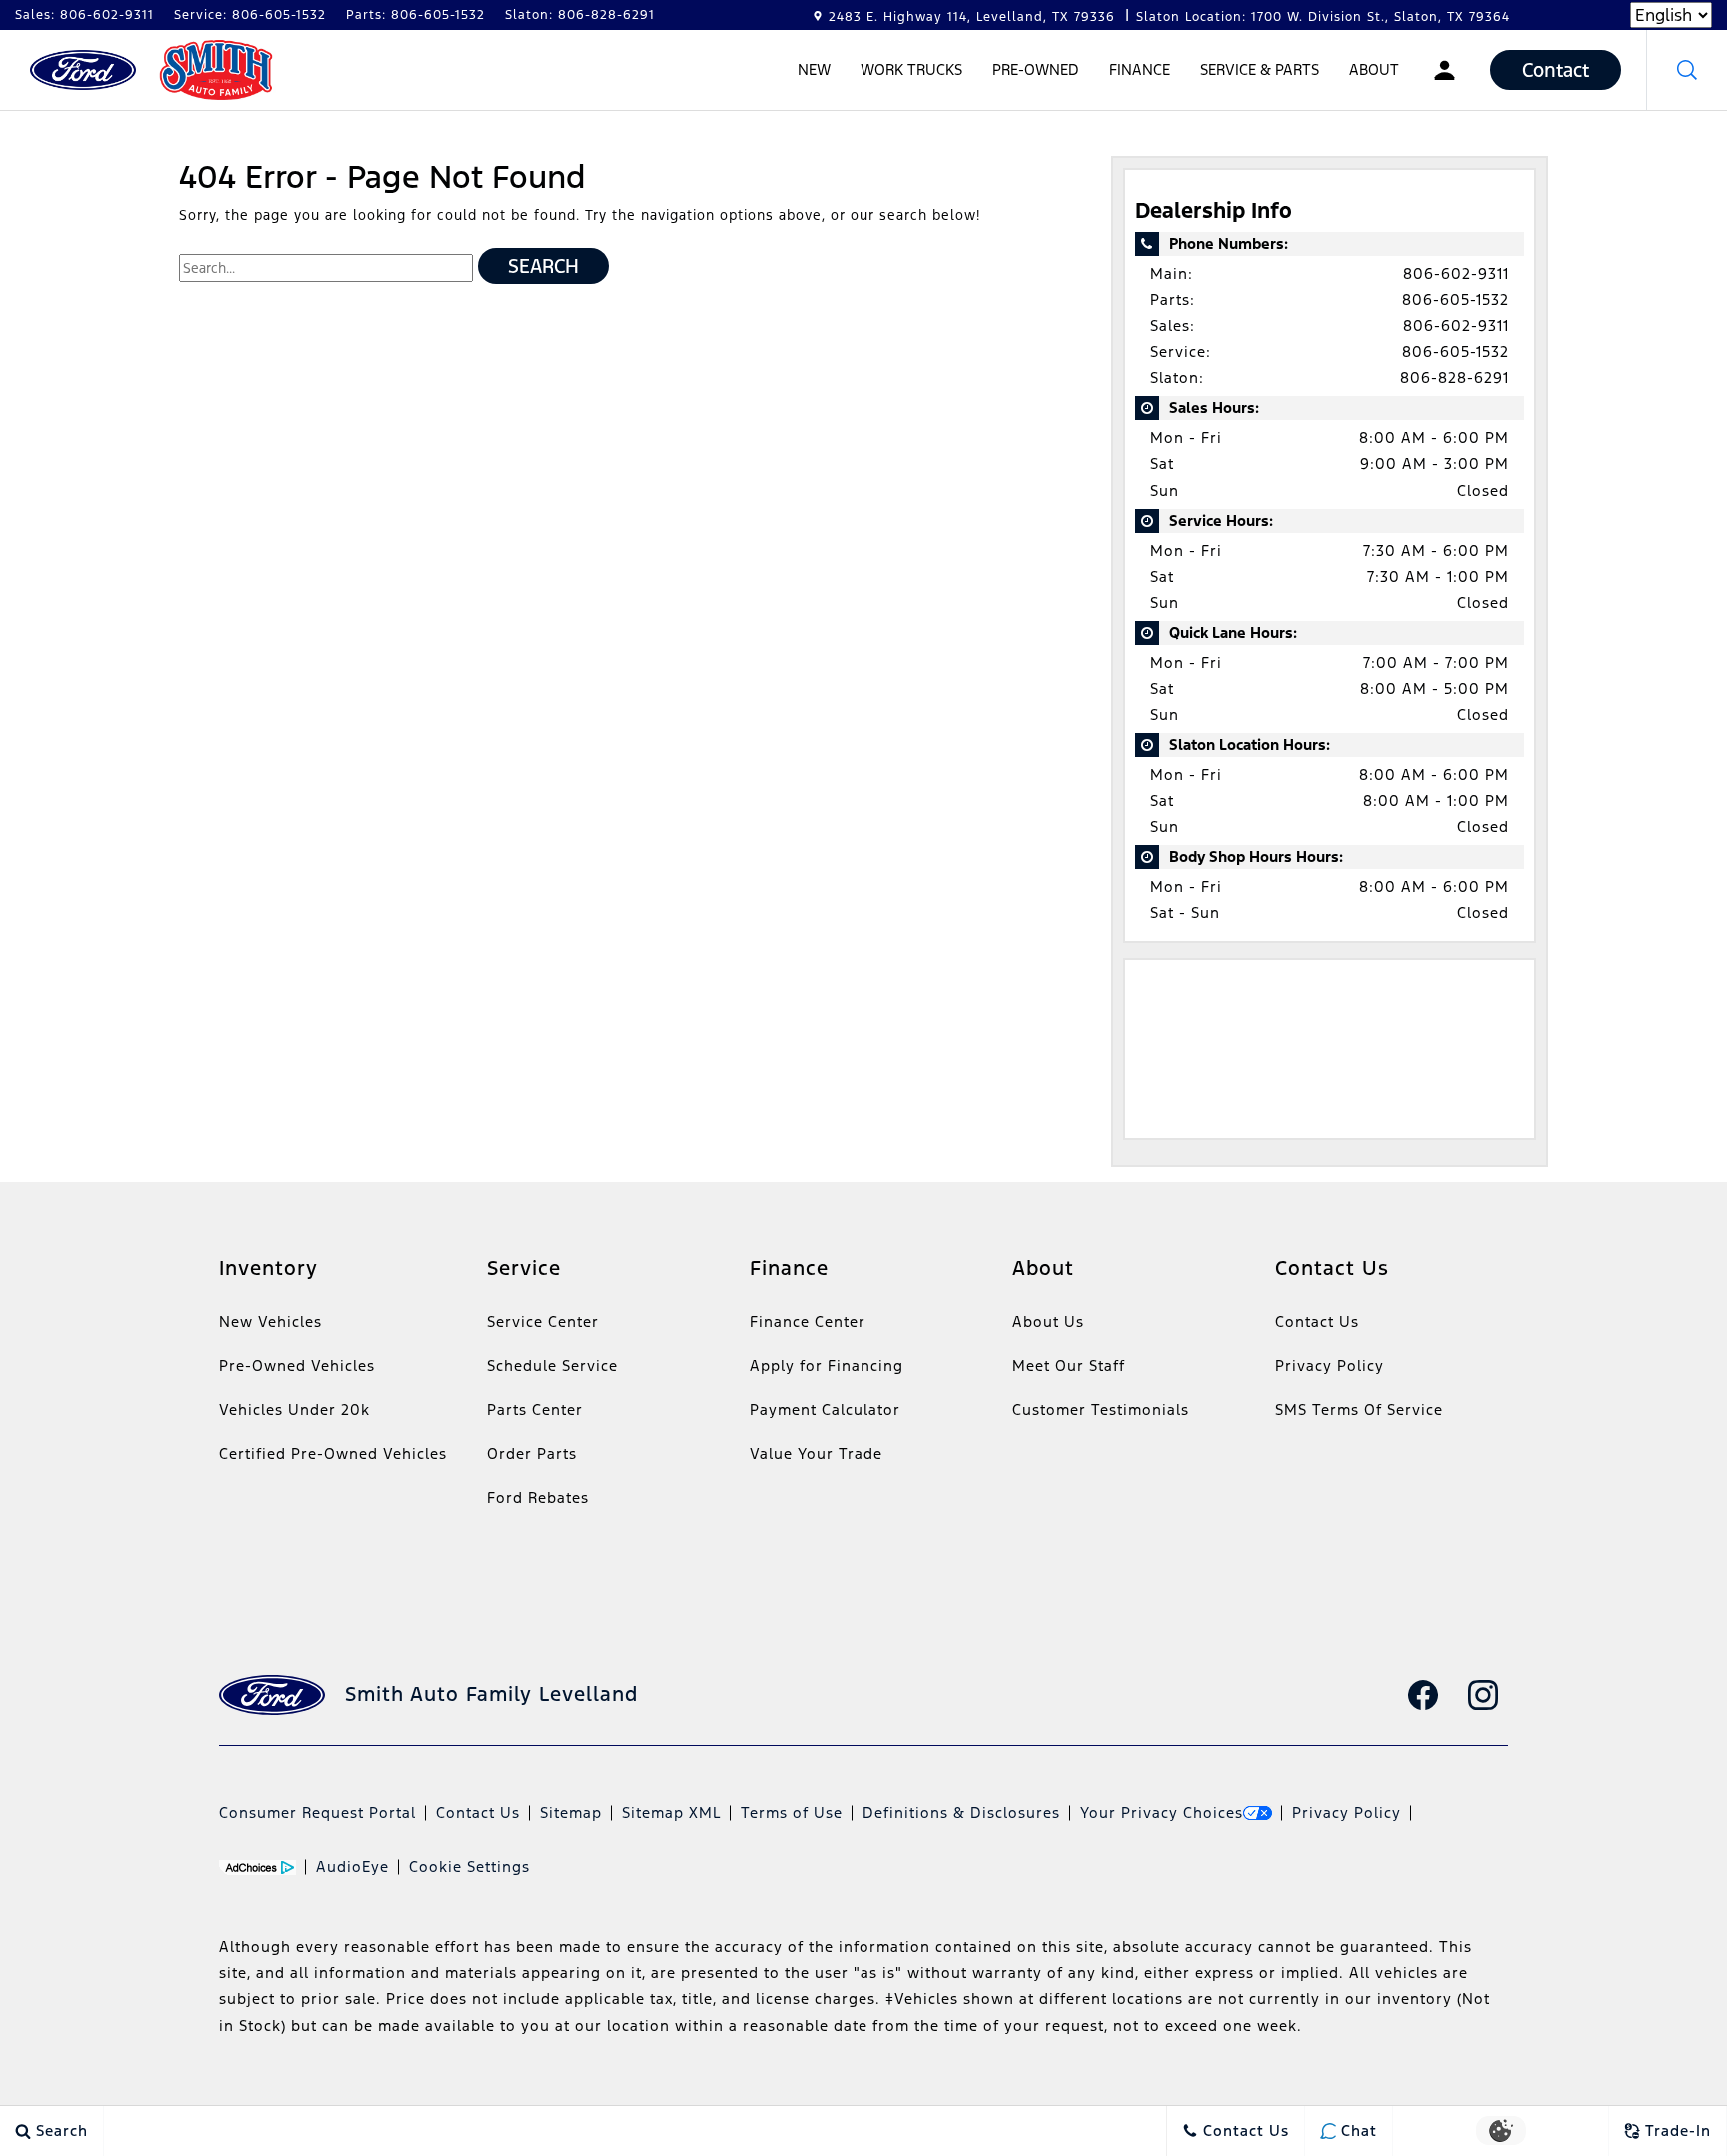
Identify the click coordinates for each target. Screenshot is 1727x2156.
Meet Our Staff (1069, 1366)
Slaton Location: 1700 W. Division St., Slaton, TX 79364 (1323, 17)
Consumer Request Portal (317, 1813)
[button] (1687, 70)
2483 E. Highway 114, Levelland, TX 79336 (972, 17)
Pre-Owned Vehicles (297, 1366)
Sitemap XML (671, 1813)
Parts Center (535, 1410)
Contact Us (1317, 1322)
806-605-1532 (1456, 299)
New (814, 69)
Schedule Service (552, 1366)
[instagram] (1483, 1695)
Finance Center (808, 1322)
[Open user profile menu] (1445, 70)
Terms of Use (792, 1813)
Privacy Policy (1330, 1366)
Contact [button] (1556, 70)
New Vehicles (270, 1322)
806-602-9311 (1456, 273)
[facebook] (1423, 1695)
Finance (1140, 69)
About (1374, 69)
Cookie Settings (469, 1867)
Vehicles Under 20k (294, 1410)
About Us (1048, 1322)
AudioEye (352, 1867)
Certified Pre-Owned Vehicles (333, 1454)
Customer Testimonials (1101, 1410)
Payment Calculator (825, 1410)
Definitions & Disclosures (961, 1813)
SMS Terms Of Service (1359, 1410)
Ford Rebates (538, 1498)
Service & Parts (1260, 69)
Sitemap (571, 1813)
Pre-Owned (1036, 69)
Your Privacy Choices (1162, 1813)
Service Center (543, 1322)
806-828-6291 (1455, 377)
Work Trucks (911, 69)
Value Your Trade (816, 1454)
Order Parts (532, 1454)
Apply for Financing (827, 1366)
